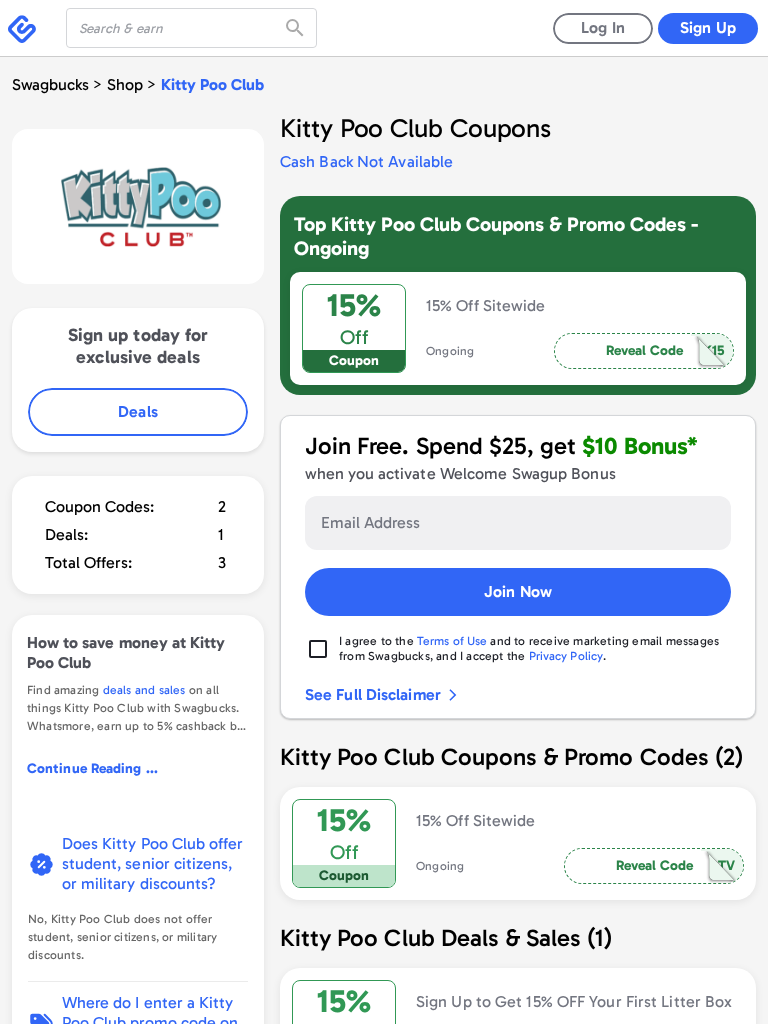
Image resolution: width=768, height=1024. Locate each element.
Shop (125, 84)
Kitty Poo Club (212, 84)
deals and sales (144, 690)
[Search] (297, 28)
